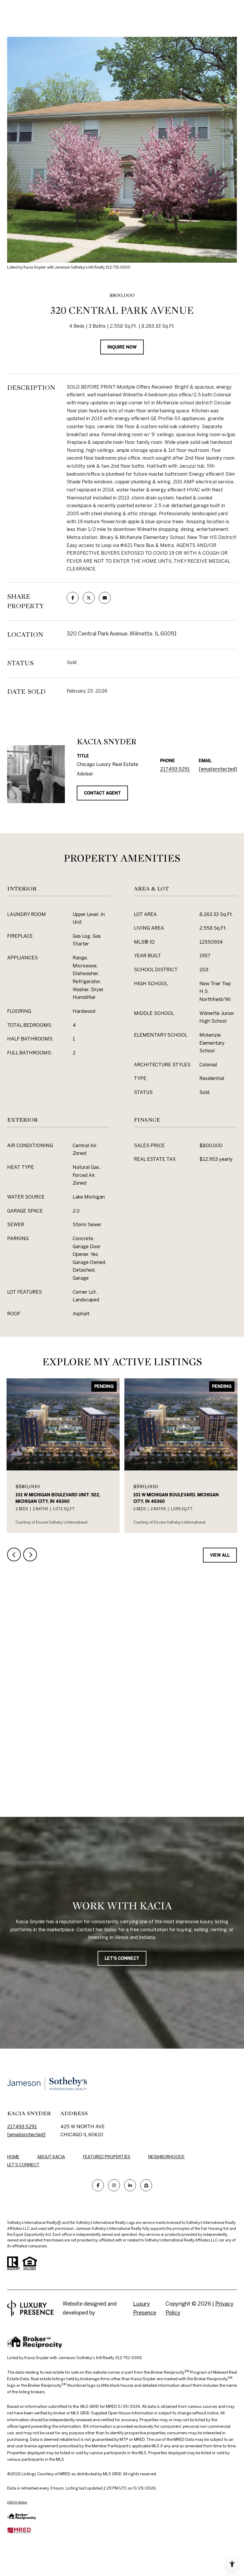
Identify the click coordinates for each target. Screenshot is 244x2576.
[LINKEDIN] (130, 2185)
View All (220, 1555)
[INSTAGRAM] (114, 2185)
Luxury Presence (145, 2308)
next (30, 1555)
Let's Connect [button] (122, 1958)
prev (14, 1555)
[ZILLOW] (146, 2185)
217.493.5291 (175, 769)
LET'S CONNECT (23, 2165)
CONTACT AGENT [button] (102, 793)
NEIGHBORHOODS (166, 2157)
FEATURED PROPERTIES (107, 2157)
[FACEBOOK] (98, 2185)
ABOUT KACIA (51, 2157)
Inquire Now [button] (122, 347)
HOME (13, 2157)
